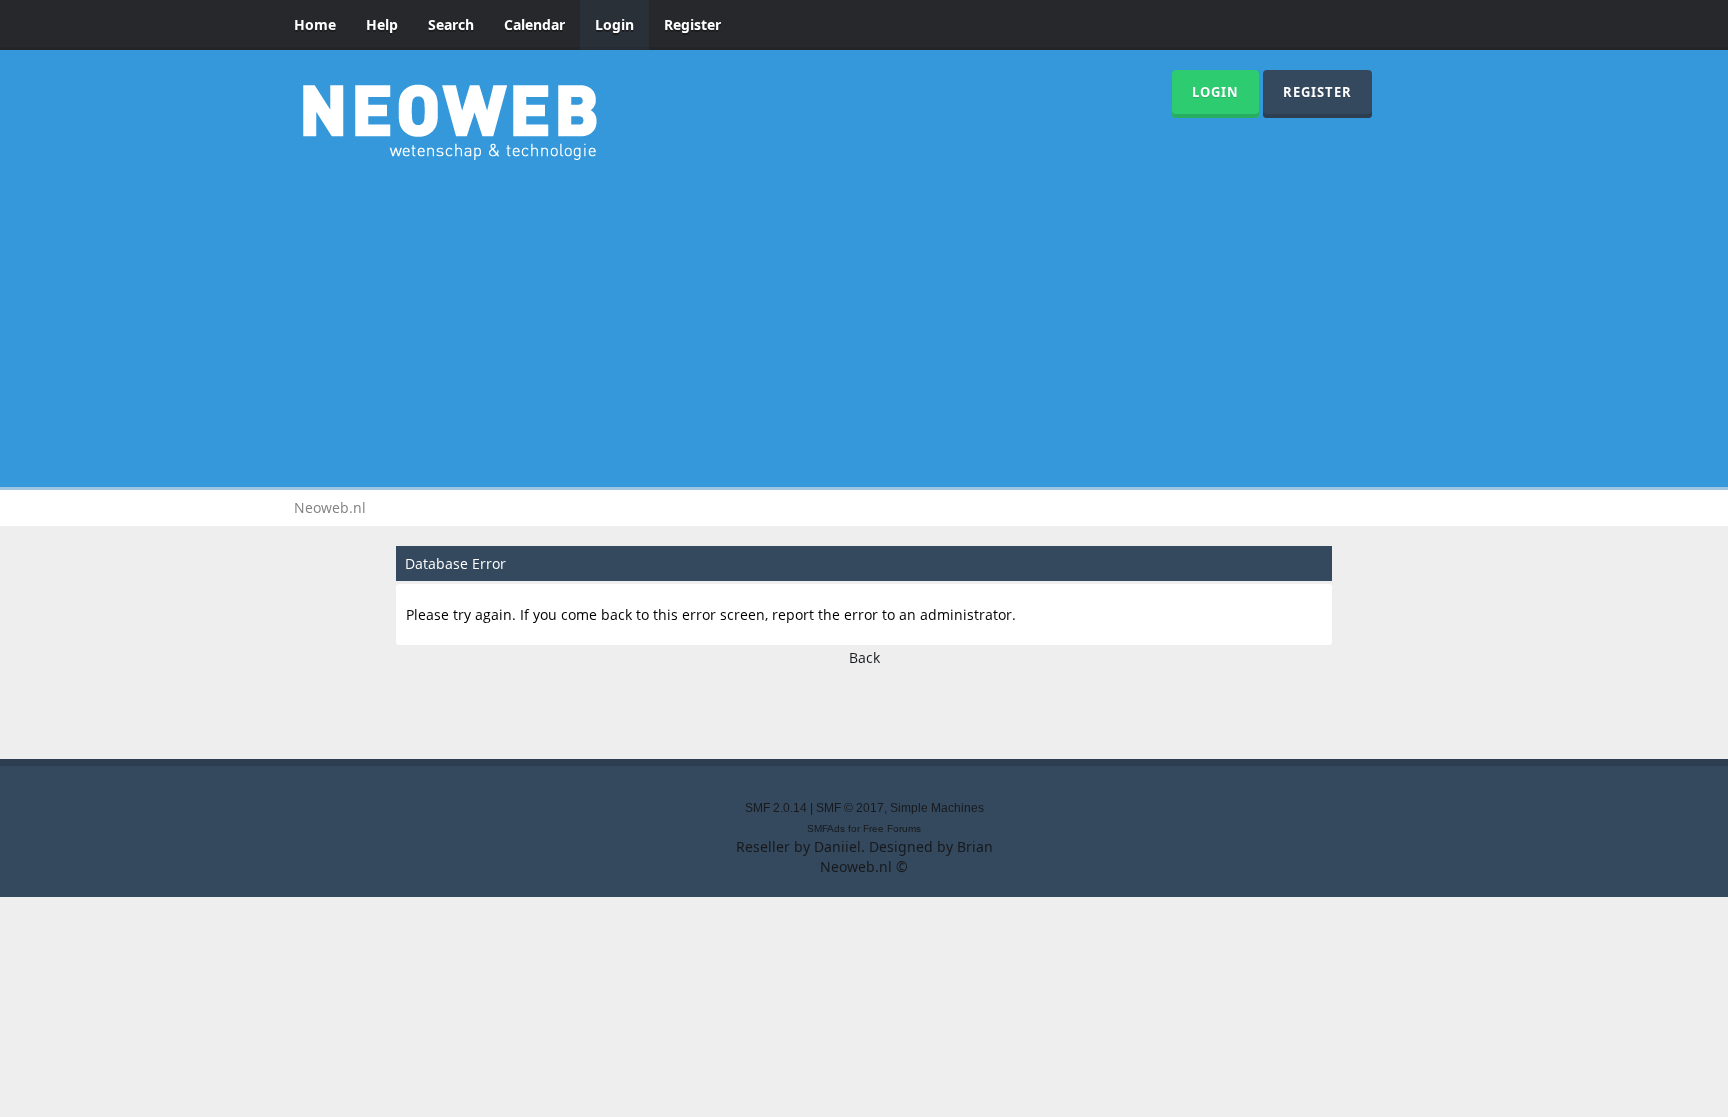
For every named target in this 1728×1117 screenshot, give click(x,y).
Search (451, 24)
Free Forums (892, 828)
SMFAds (826, 828)
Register (692, 24)
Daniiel (837, 846)
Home (315, 24)
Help (382, 24)
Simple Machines (937, 808)
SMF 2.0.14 (776, 808)
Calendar (534, 24)
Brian (975, 846)
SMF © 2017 (850, 808)
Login (614, 24)
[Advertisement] (864, 320)
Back (864, 657)
